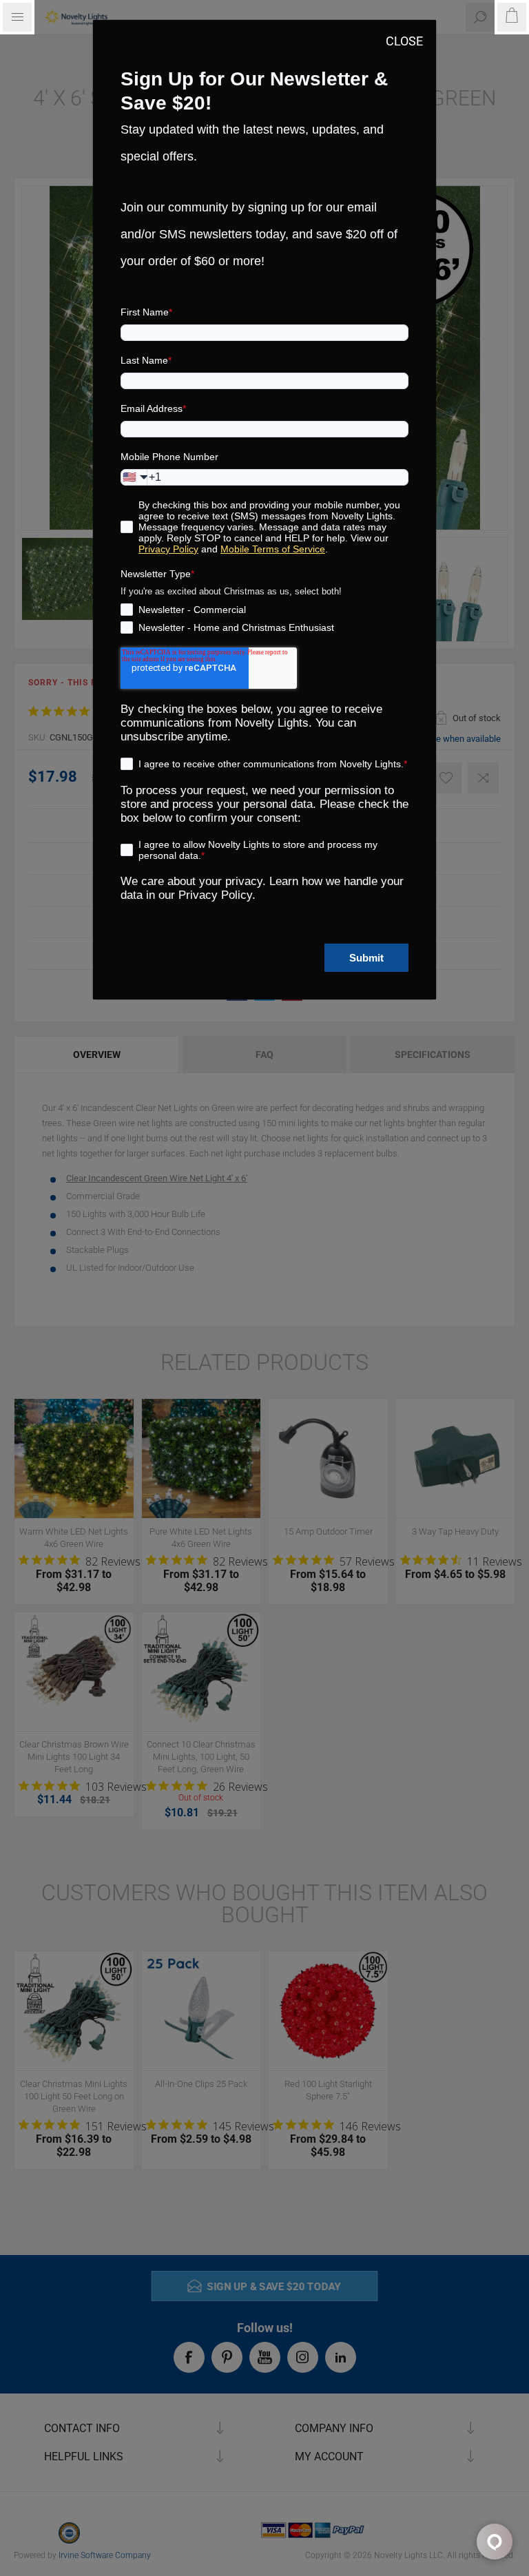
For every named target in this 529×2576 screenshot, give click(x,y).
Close (404, 41)
